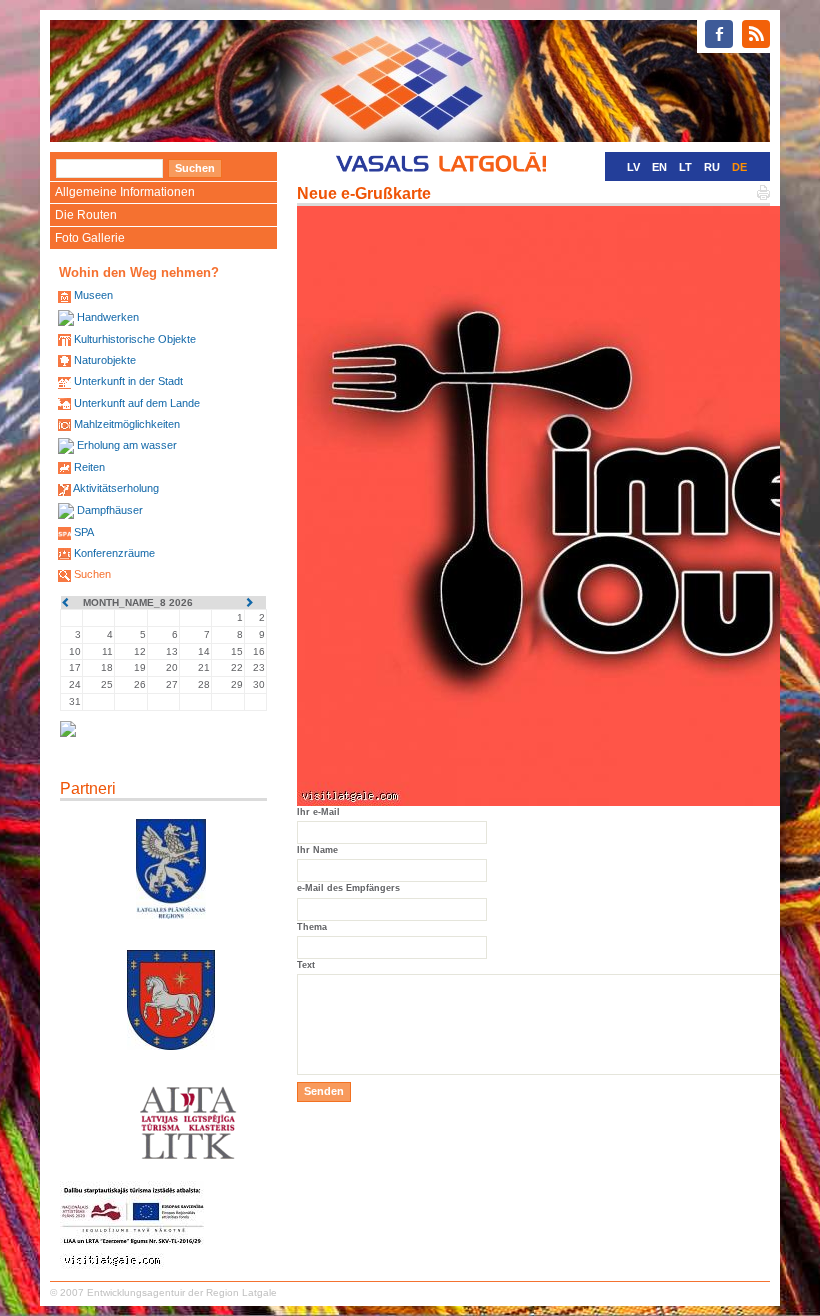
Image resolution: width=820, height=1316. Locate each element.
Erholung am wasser (127, 445)
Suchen (92, 574)
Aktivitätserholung (116, 488)
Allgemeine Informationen (125, 192)
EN (659, 167)
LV (633, 167)
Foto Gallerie (90, 238)
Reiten (89, 467)
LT (685, 167)
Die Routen (86, 215)
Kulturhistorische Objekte (135, 339)
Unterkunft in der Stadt (128, 381)
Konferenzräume (114, 553)
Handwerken (108, 317)
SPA (84, 532)
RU (712, 167)
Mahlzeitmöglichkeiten (127, 424)
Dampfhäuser (110, 510)
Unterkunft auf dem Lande (137, 403)
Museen (93, 295)
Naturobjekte (105, 360)
